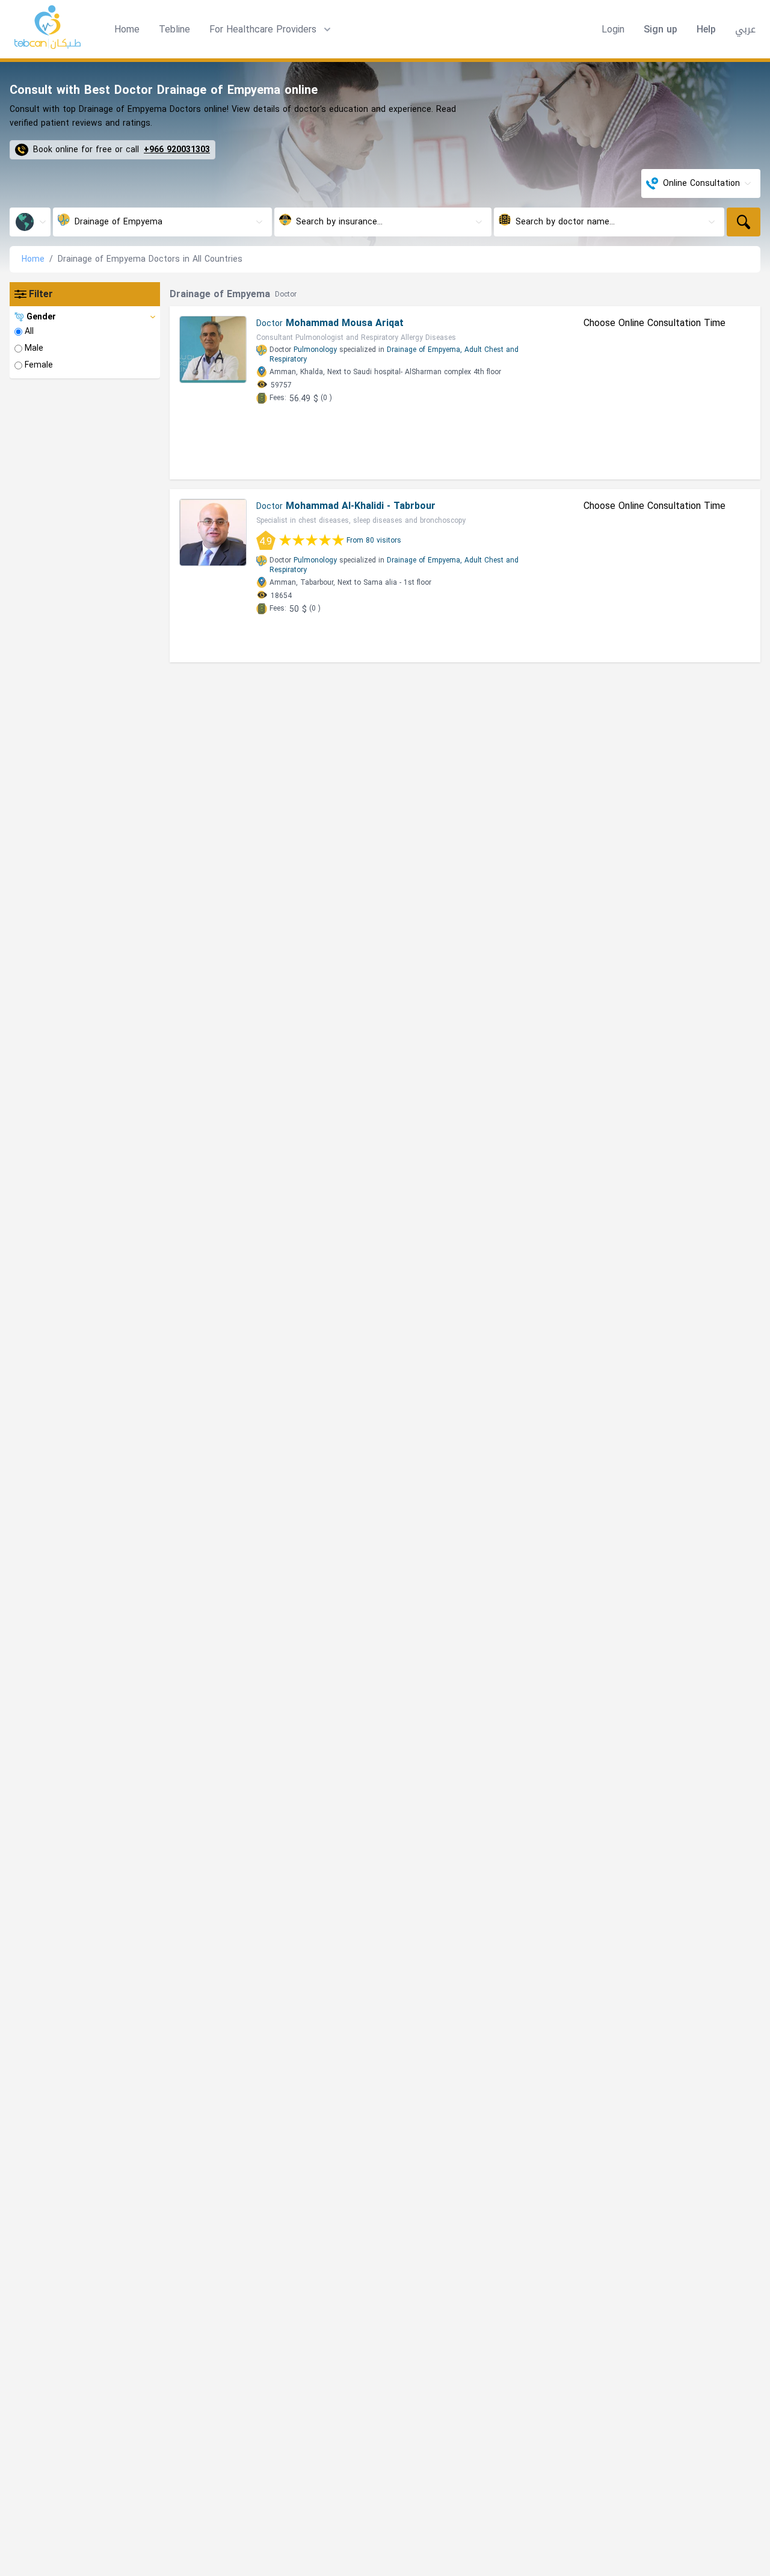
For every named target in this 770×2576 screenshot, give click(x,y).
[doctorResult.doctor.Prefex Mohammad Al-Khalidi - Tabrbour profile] (213, 532)
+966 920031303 (177, 150)
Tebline (174, 29)
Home (127, 29)
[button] (271, 29)
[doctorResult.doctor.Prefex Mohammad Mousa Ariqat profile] (213, 350)
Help (706, 29)
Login (613, 29)
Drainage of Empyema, (424, 350)
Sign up (661, 29)
